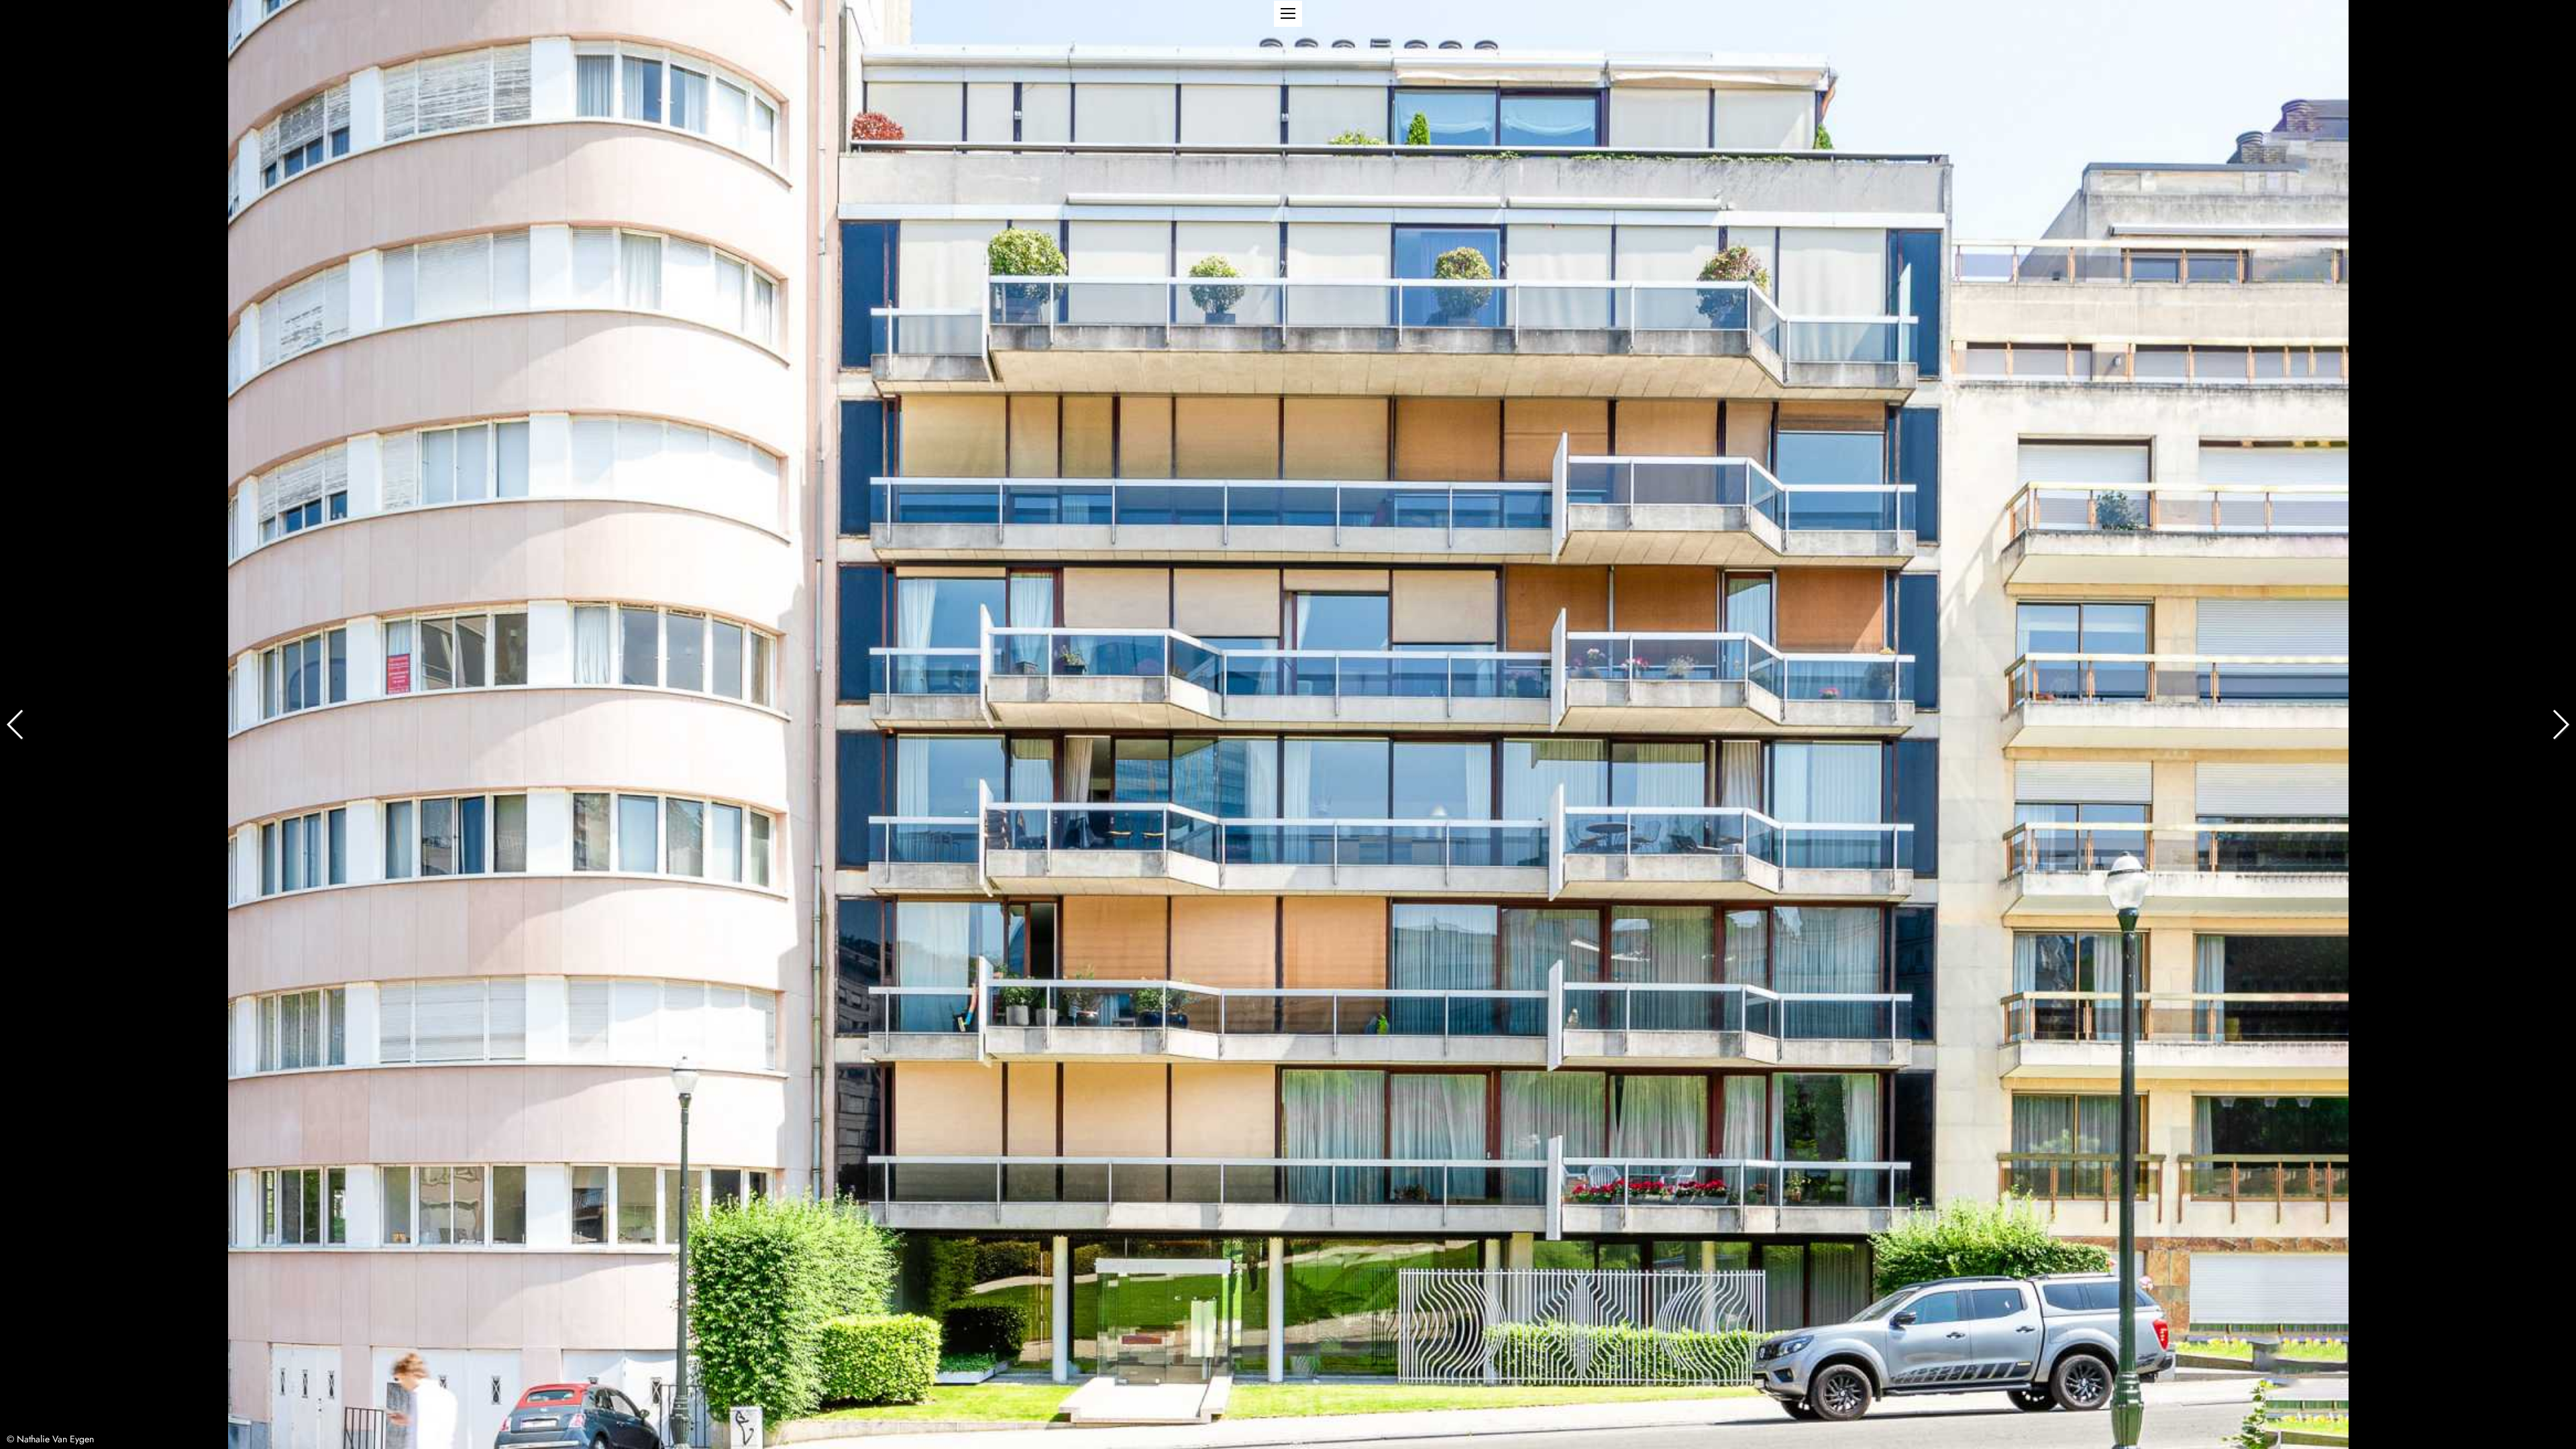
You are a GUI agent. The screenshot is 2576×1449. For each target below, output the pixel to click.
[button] (1288, 14)
